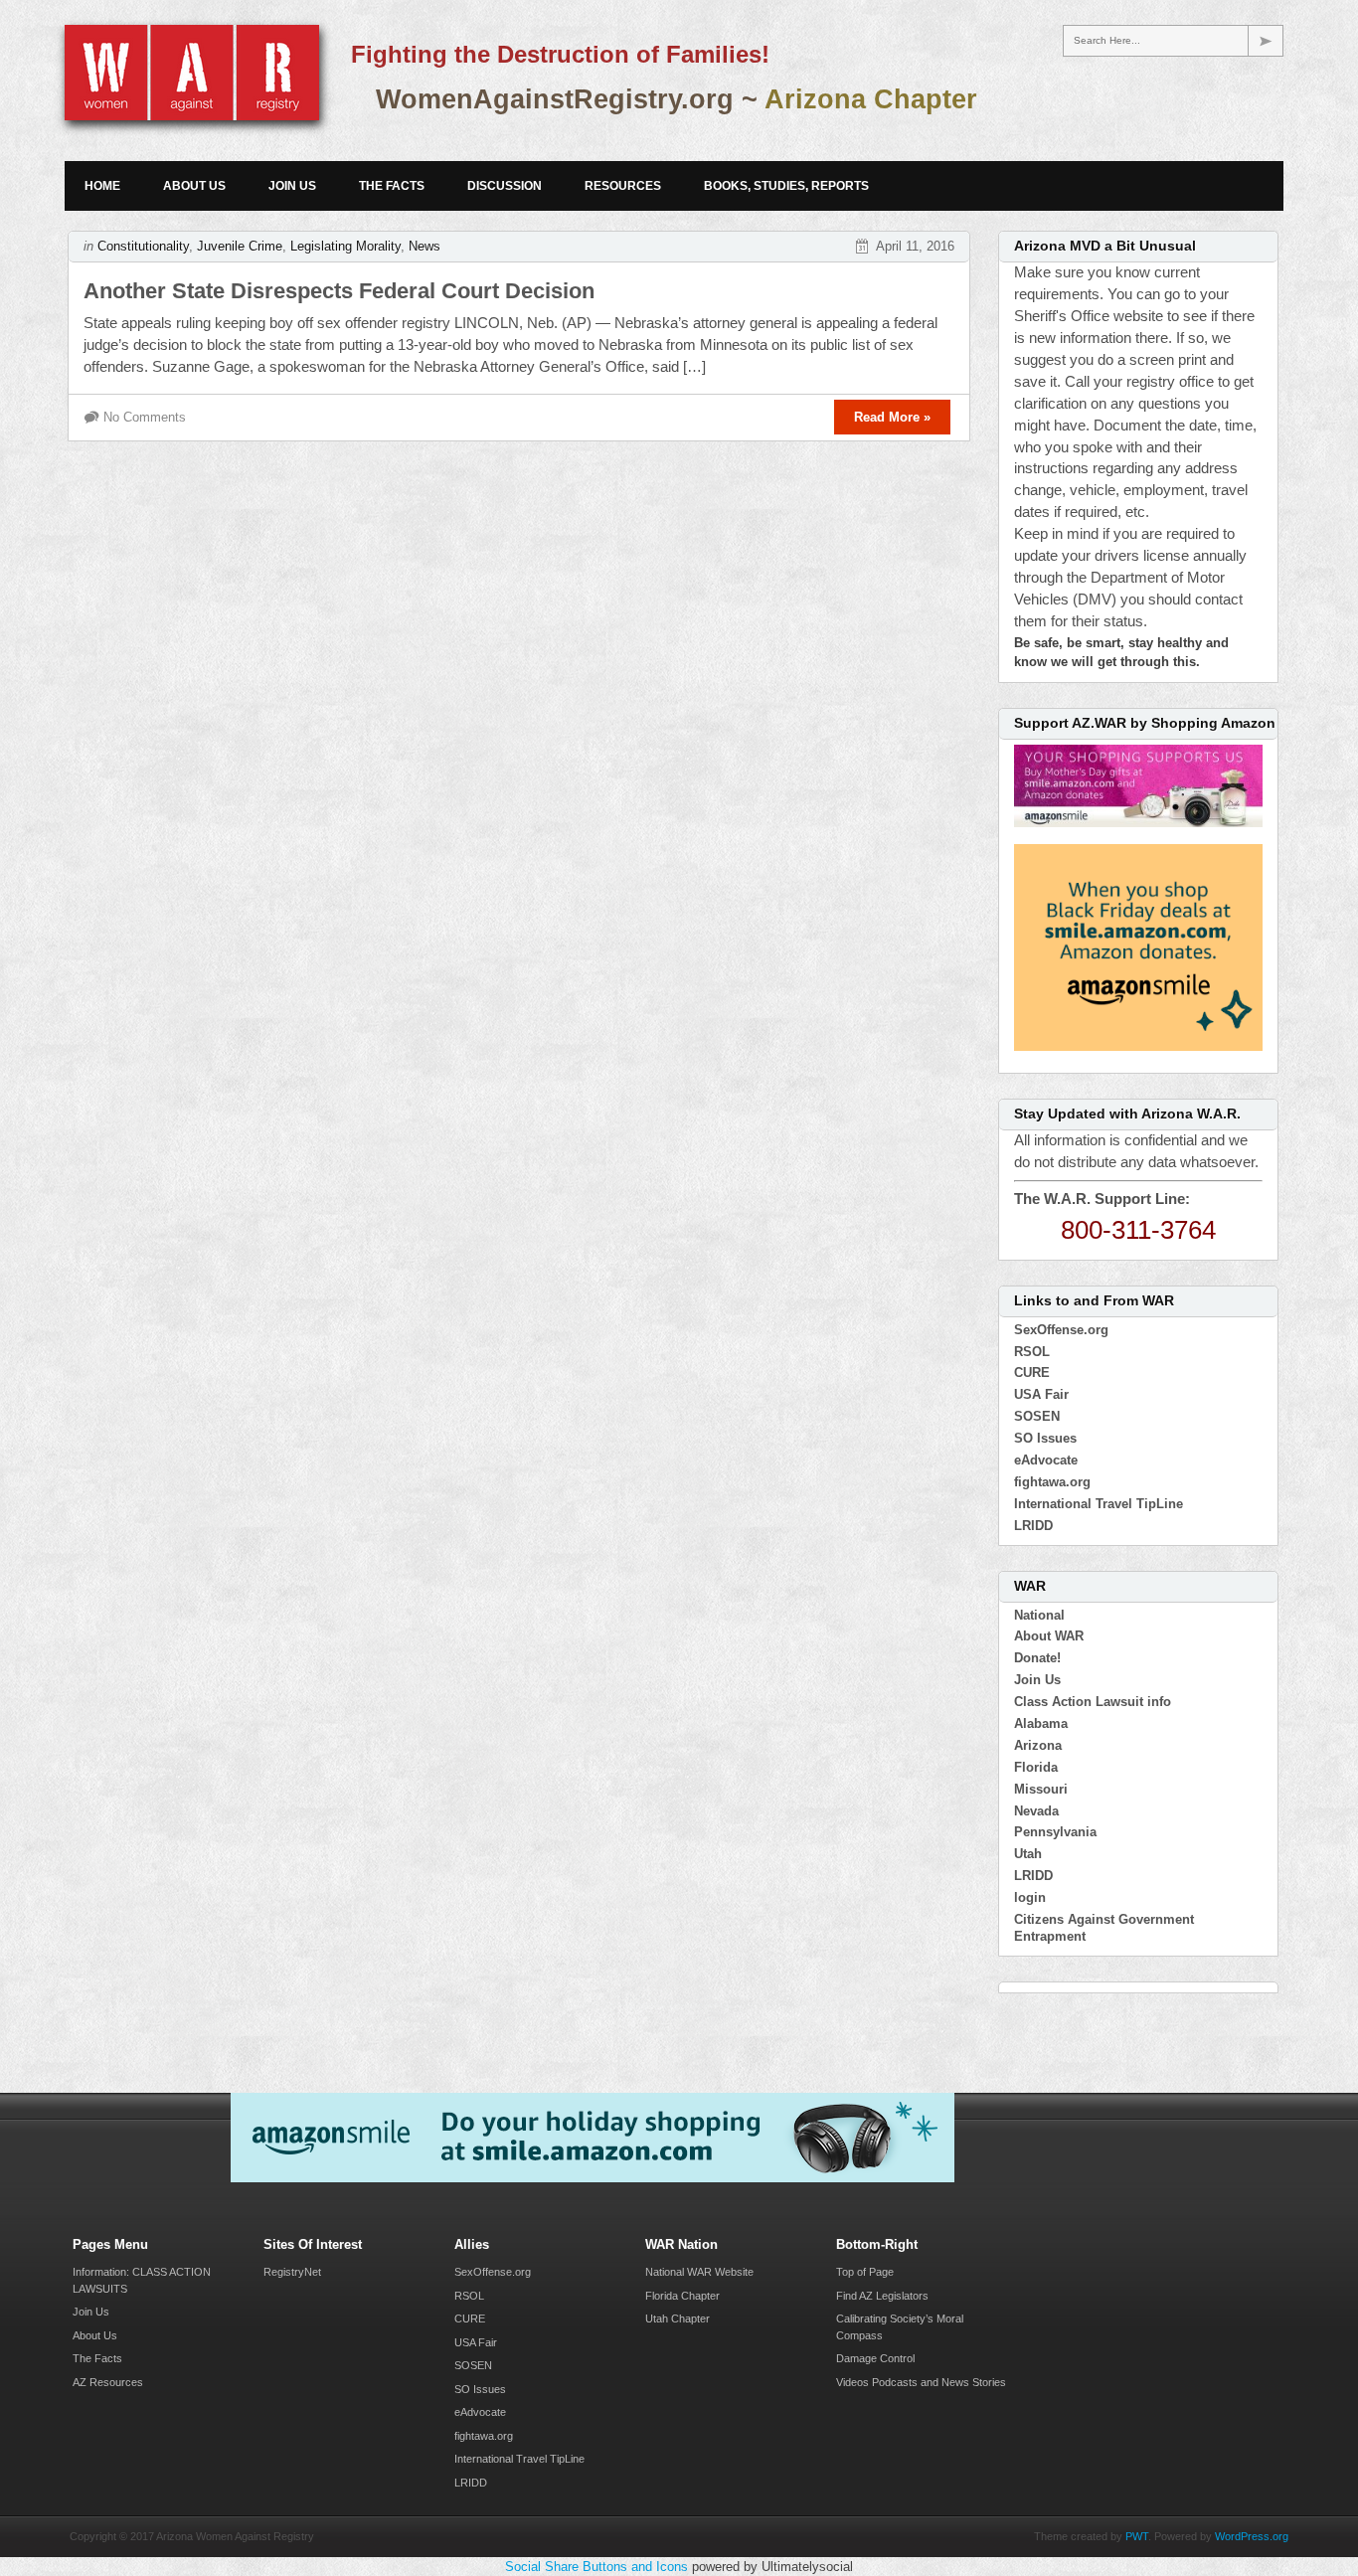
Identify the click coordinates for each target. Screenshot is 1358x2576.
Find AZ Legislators (882, 2296)
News (424, 246)
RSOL (1032, 1352)
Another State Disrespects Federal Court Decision (339, 291)
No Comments (145, 417)
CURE (1032, 1373)
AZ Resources (108, 2382)
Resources (623, 186)
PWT (1137, 2536)
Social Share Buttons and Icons (596, 2567)
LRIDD (1033, 1526)
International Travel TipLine (1099, 1504)
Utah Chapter (678, 2318)
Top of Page (865, 2272)
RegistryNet (292, 2272)
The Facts (392, 186)
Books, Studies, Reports (786, 186)
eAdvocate (1046, 1460)
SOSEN (1037, 1416)
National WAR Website (699, 2272)
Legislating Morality (345, 246)
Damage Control (875, 2358)
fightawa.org (1052, 1482)
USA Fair (1041, 1394)
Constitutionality (143, 246)
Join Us (292, 186)
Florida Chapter (682, 2296)
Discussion (505, 186)
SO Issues (1045, 1438)
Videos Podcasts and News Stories (921, 2382)
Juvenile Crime (240, 246)
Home (102, 186)
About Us (194, 186)
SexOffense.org (1061, 1330)
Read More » (892, 417)
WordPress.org (1252, 2536)
